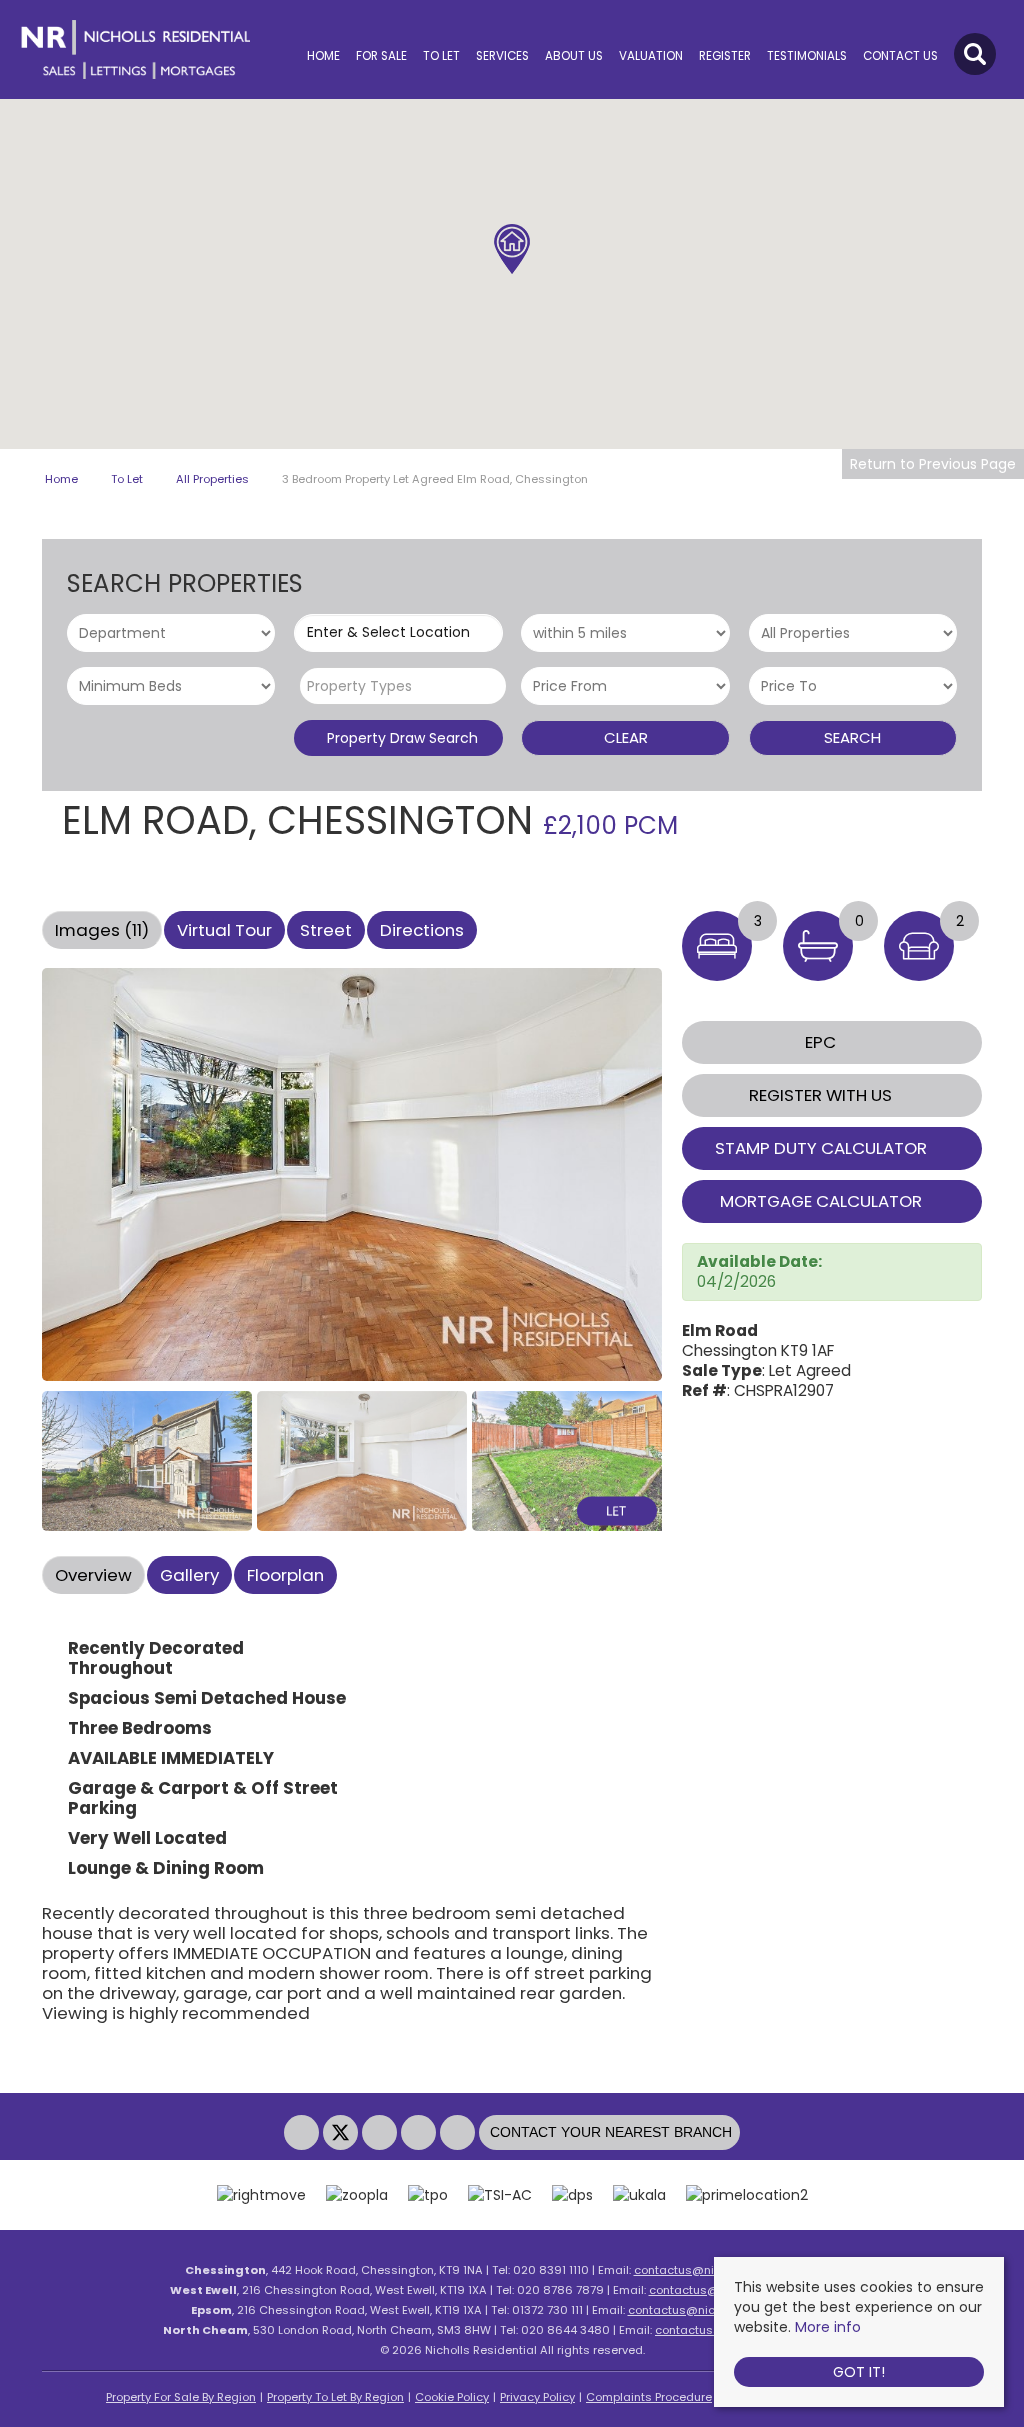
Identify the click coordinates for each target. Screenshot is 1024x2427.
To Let (441, 56)
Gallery (189, 1575)
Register (725, 56)
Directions (422, 930)
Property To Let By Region (335, 2397)
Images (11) (102, 930)
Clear (626, 737)
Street (326, 930)
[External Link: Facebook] (303, 2133)
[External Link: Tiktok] (459, 2133)
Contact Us (900, 56)
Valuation (651, 56)
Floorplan (285, 1575)
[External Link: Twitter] (342, 2133)
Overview (93, 1575)
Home (323, 56)
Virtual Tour (224, 930)
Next (701, 1182)
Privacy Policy (537, 2397)
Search (852, 737)
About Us (574, 56)
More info (828, 2327)
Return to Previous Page (933, 464)
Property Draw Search (398, 738)
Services (502, 56)
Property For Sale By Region (181, 2397)
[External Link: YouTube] (420, 2133)
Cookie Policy (452, 2397)
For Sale (381, 56)
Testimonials (807, 56)
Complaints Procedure (649, 2397)
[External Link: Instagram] (381, 2133)
